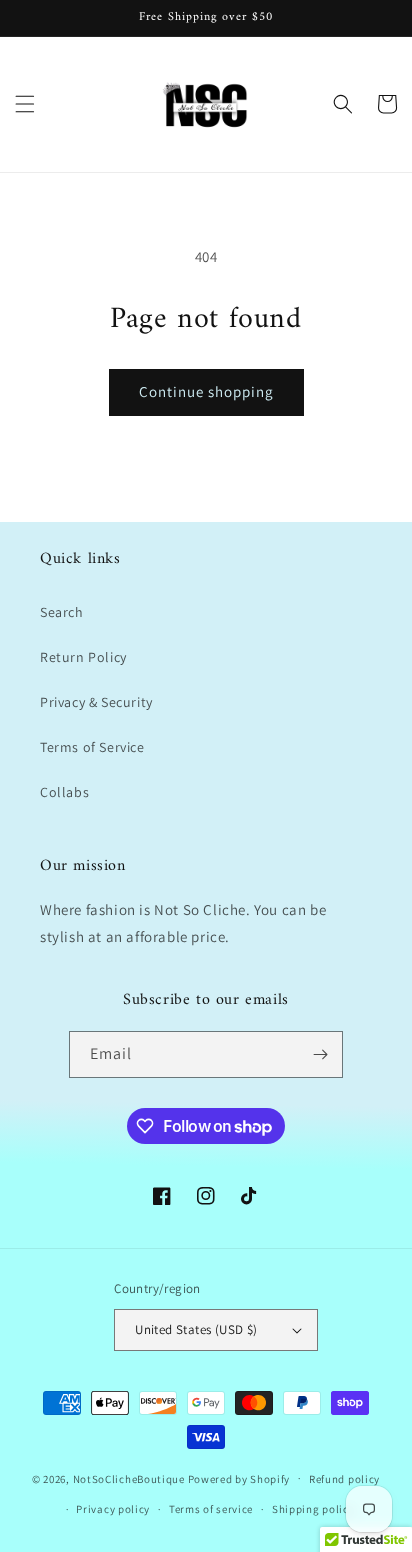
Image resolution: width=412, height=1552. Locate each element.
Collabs (64, 792)
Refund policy (344, 1479)
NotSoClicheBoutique (129, 1478)
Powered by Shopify (239, 1478)
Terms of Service (92, 747)
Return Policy (83, 657)
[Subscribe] (320, 1054)
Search (62, 612)
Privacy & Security (96, 702)
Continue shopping (206, 391)
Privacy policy (113, 1509)
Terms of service (211, 1509)
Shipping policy (313, 1509)
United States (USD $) (196, 1329)
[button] (25, 104)
